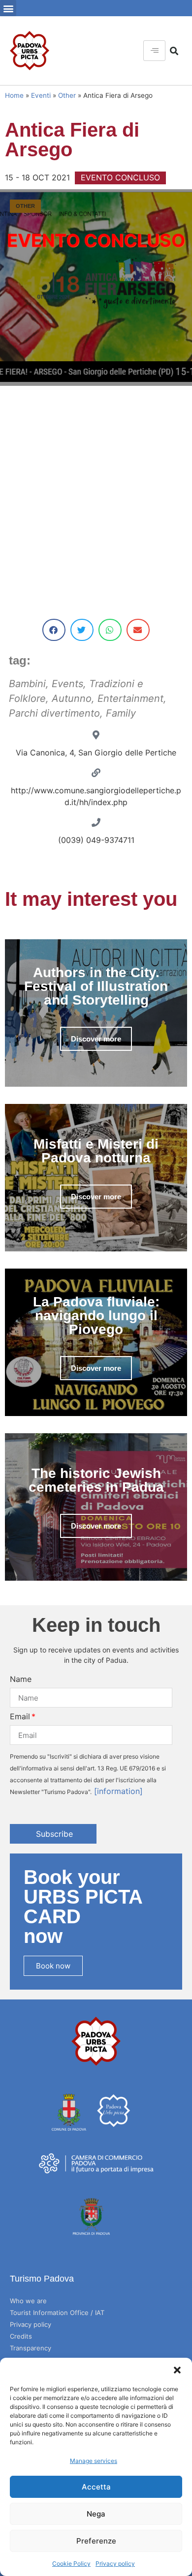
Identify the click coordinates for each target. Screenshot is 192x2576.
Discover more (96, 1039)
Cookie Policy (71, 2563)
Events (67, 684)
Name (21, 1679)
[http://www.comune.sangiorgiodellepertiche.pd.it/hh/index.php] (96, 773)
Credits (21, 2336)
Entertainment (130, 698)
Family (121, 713)
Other (67, 95)
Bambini (27, 684)
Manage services (94, 2461)
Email (20, 1716)
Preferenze (96, 2541)
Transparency (31, 2348)
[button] (177, 2370)
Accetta (96, 2487)
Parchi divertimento (54, 713)
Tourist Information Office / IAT (57, 2313)
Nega (96, 2514)
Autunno (72, 698)
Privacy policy (115, 2563)
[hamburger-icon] (154, 51)
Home (14, 95)
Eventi (41, 95)
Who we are (28, 2301)
